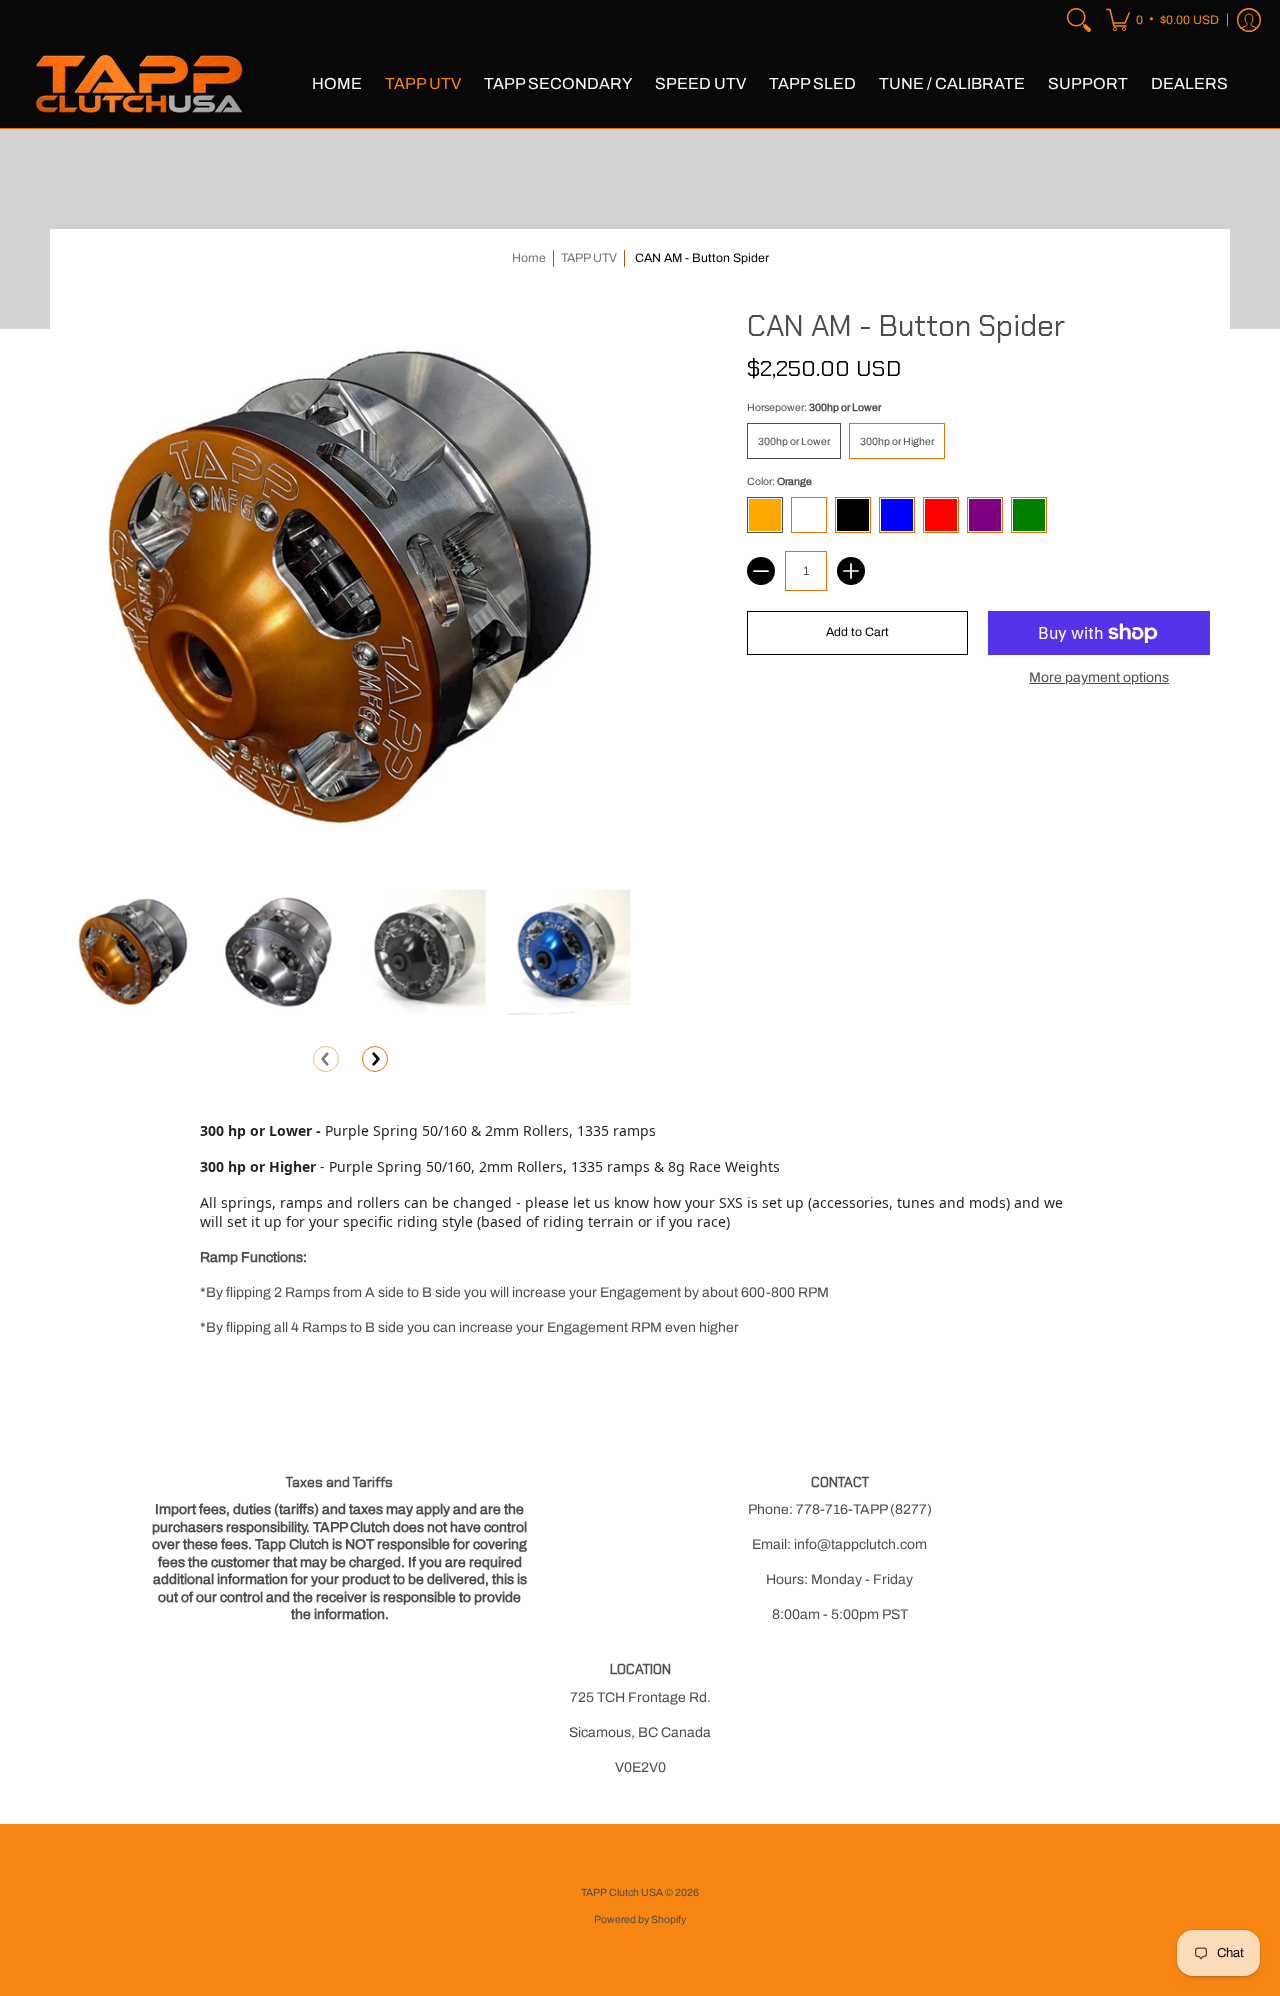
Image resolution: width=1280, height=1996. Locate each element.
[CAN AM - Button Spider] (132, 951)
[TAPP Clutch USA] (140, 84)
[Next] (375, 1059)
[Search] (1079, 20)
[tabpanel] (640, 1233)
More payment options (1099, 677)
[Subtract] (761, 571)
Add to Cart (857, 632)
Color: (779, 481)
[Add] (851, 571)
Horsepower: (814, 407)
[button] (1162, 20)
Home (529, 258)
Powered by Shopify (640, 1919)
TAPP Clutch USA (623, 1892)
